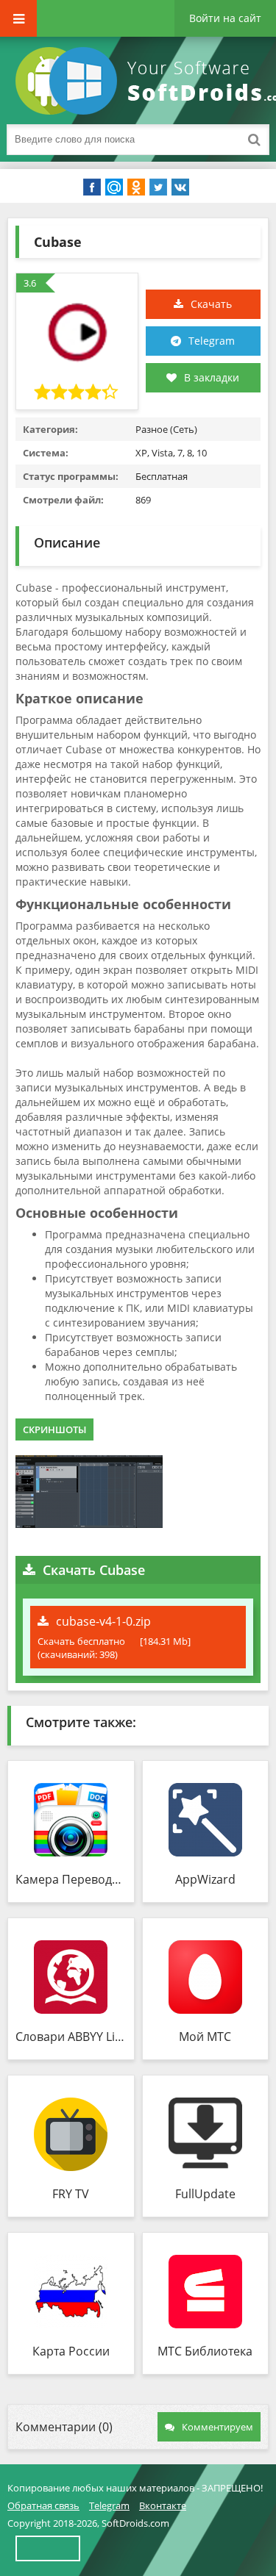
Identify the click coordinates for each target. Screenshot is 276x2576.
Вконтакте (163, 2505)
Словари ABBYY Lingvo (71, 2037)
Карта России (71, 2351)
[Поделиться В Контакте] (180, 187)
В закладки (212, 377)
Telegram (212, 341)
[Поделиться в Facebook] (92, 187)
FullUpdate (205, 2194)
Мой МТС (205, 2037)
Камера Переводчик (71, 1879)
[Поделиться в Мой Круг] (114, 187)
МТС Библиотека (205, 2351)
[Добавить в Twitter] (158, 187)
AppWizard (205, 1879)
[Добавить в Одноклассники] (136, 187)
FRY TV (71, 2194)
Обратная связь (43, 2505)
